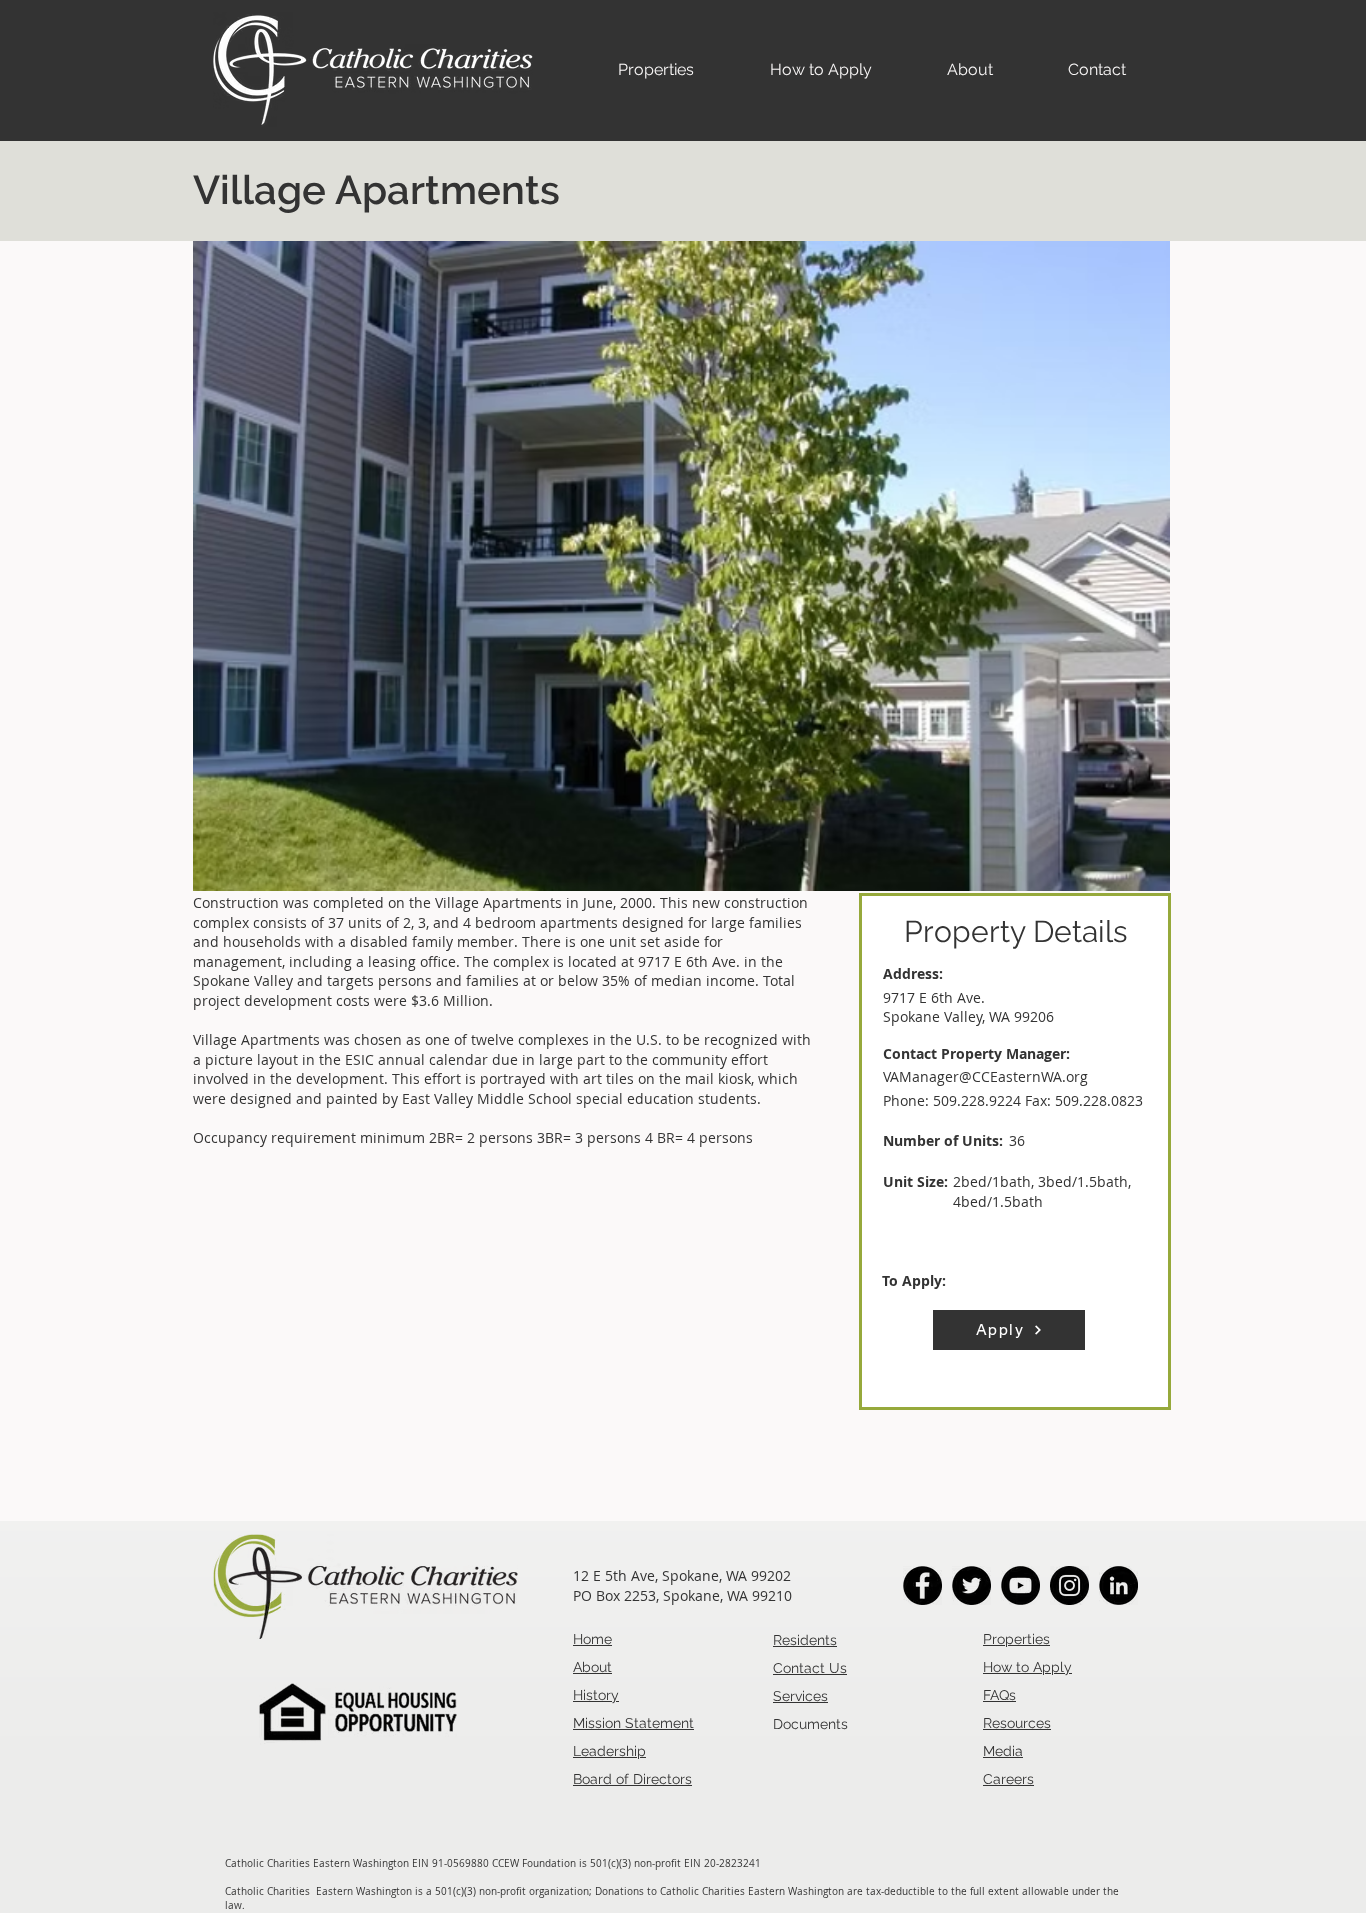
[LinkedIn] (1118, 1585)
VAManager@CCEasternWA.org (985, 1076)
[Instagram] (1069, 1585)
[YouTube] (1020, 1585)
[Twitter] (971, 1585)
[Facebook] (922, 1585)
